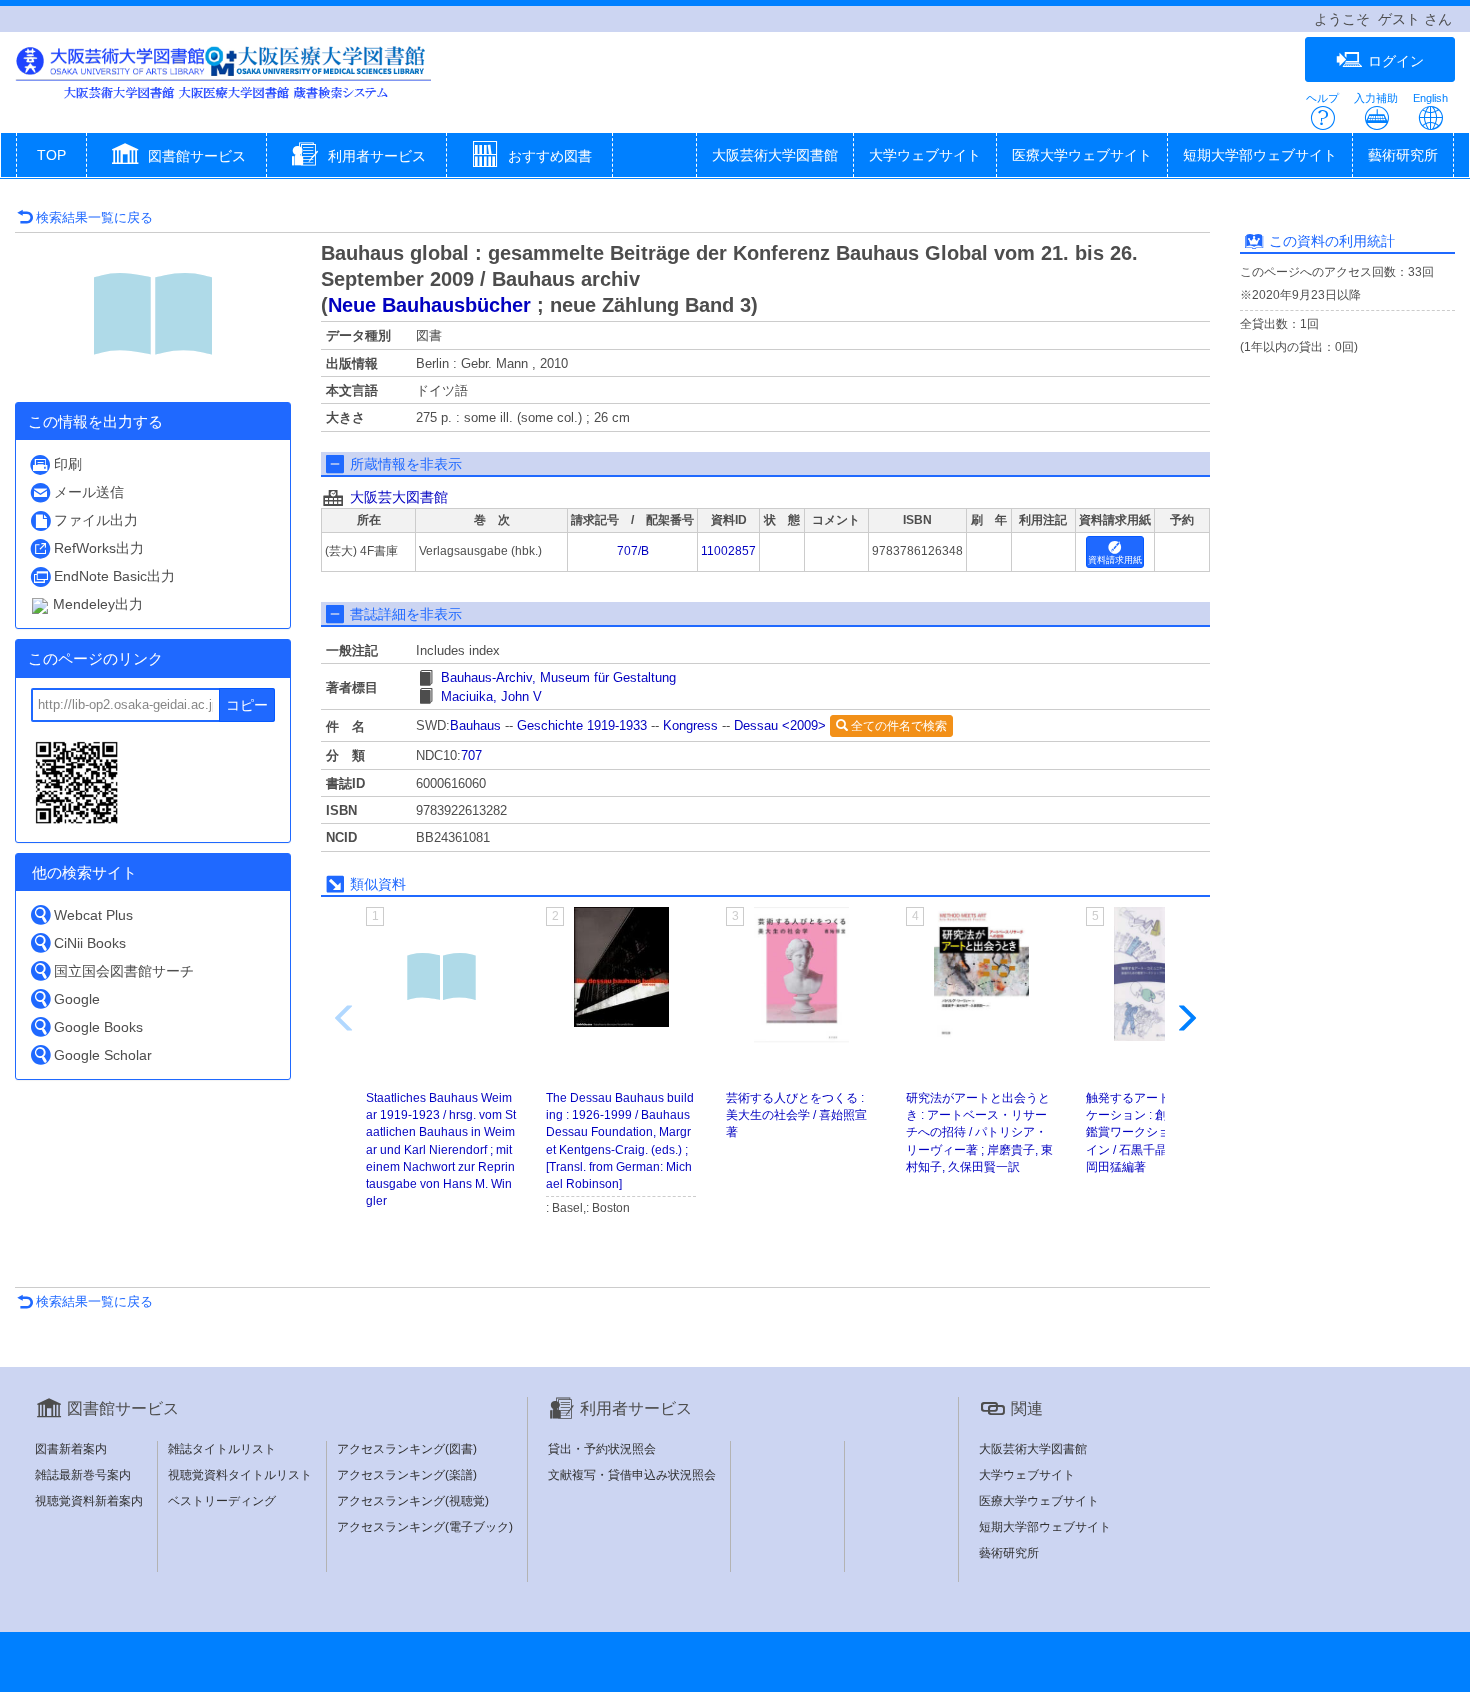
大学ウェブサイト (925, 155)
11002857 (728, 551)
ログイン (1396, 61)
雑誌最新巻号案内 (83, 1475)
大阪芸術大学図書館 (775, 155)
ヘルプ (1322, 98)
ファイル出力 (96, 520)
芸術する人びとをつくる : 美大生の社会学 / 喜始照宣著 (796, 1115)
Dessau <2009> (780, 725)
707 (471, 755)
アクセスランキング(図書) (407, 1449)
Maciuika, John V (491, 696)
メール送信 (89, 492)
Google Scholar (103, 1055)
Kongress (690, 725)
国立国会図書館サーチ (124, 971)
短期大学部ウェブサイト (1260, 155)
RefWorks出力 (99, 548)
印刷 (68, 464)
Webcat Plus (93, 915)
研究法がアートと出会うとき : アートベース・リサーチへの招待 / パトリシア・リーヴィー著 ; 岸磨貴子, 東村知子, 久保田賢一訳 (979, 1132)
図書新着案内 (71, 1449)
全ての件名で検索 (897, 726)
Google (77, 999)
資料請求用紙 (1115, 560)
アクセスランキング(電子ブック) (425, 1527)
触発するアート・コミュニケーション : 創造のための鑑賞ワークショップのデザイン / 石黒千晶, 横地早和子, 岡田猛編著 (1161, 1132)
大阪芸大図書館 (399, 497)
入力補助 (1376, 98)
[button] (176, 157)
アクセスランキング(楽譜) (407, 1475)
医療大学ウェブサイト (1082, 155)
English (1430, 98)
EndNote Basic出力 (114, 576)
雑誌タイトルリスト (222, 1449)
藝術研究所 (1403, 155)
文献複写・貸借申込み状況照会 (632, 1475)
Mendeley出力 (98, 604)
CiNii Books (90, 943)
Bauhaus (475, 725)
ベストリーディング (222, 1501)
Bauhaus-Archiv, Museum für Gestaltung (558, 677)
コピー (247, 705)
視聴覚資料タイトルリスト (240, 1475)
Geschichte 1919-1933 (582, 725)
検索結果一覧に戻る (94, 217)
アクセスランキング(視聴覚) (413, 1501)
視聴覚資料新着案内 (89, 1501)
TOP (51, 155)
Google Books (98, 1027)
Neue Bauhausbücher (429, 305)
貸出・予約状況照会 (602, 1449)
